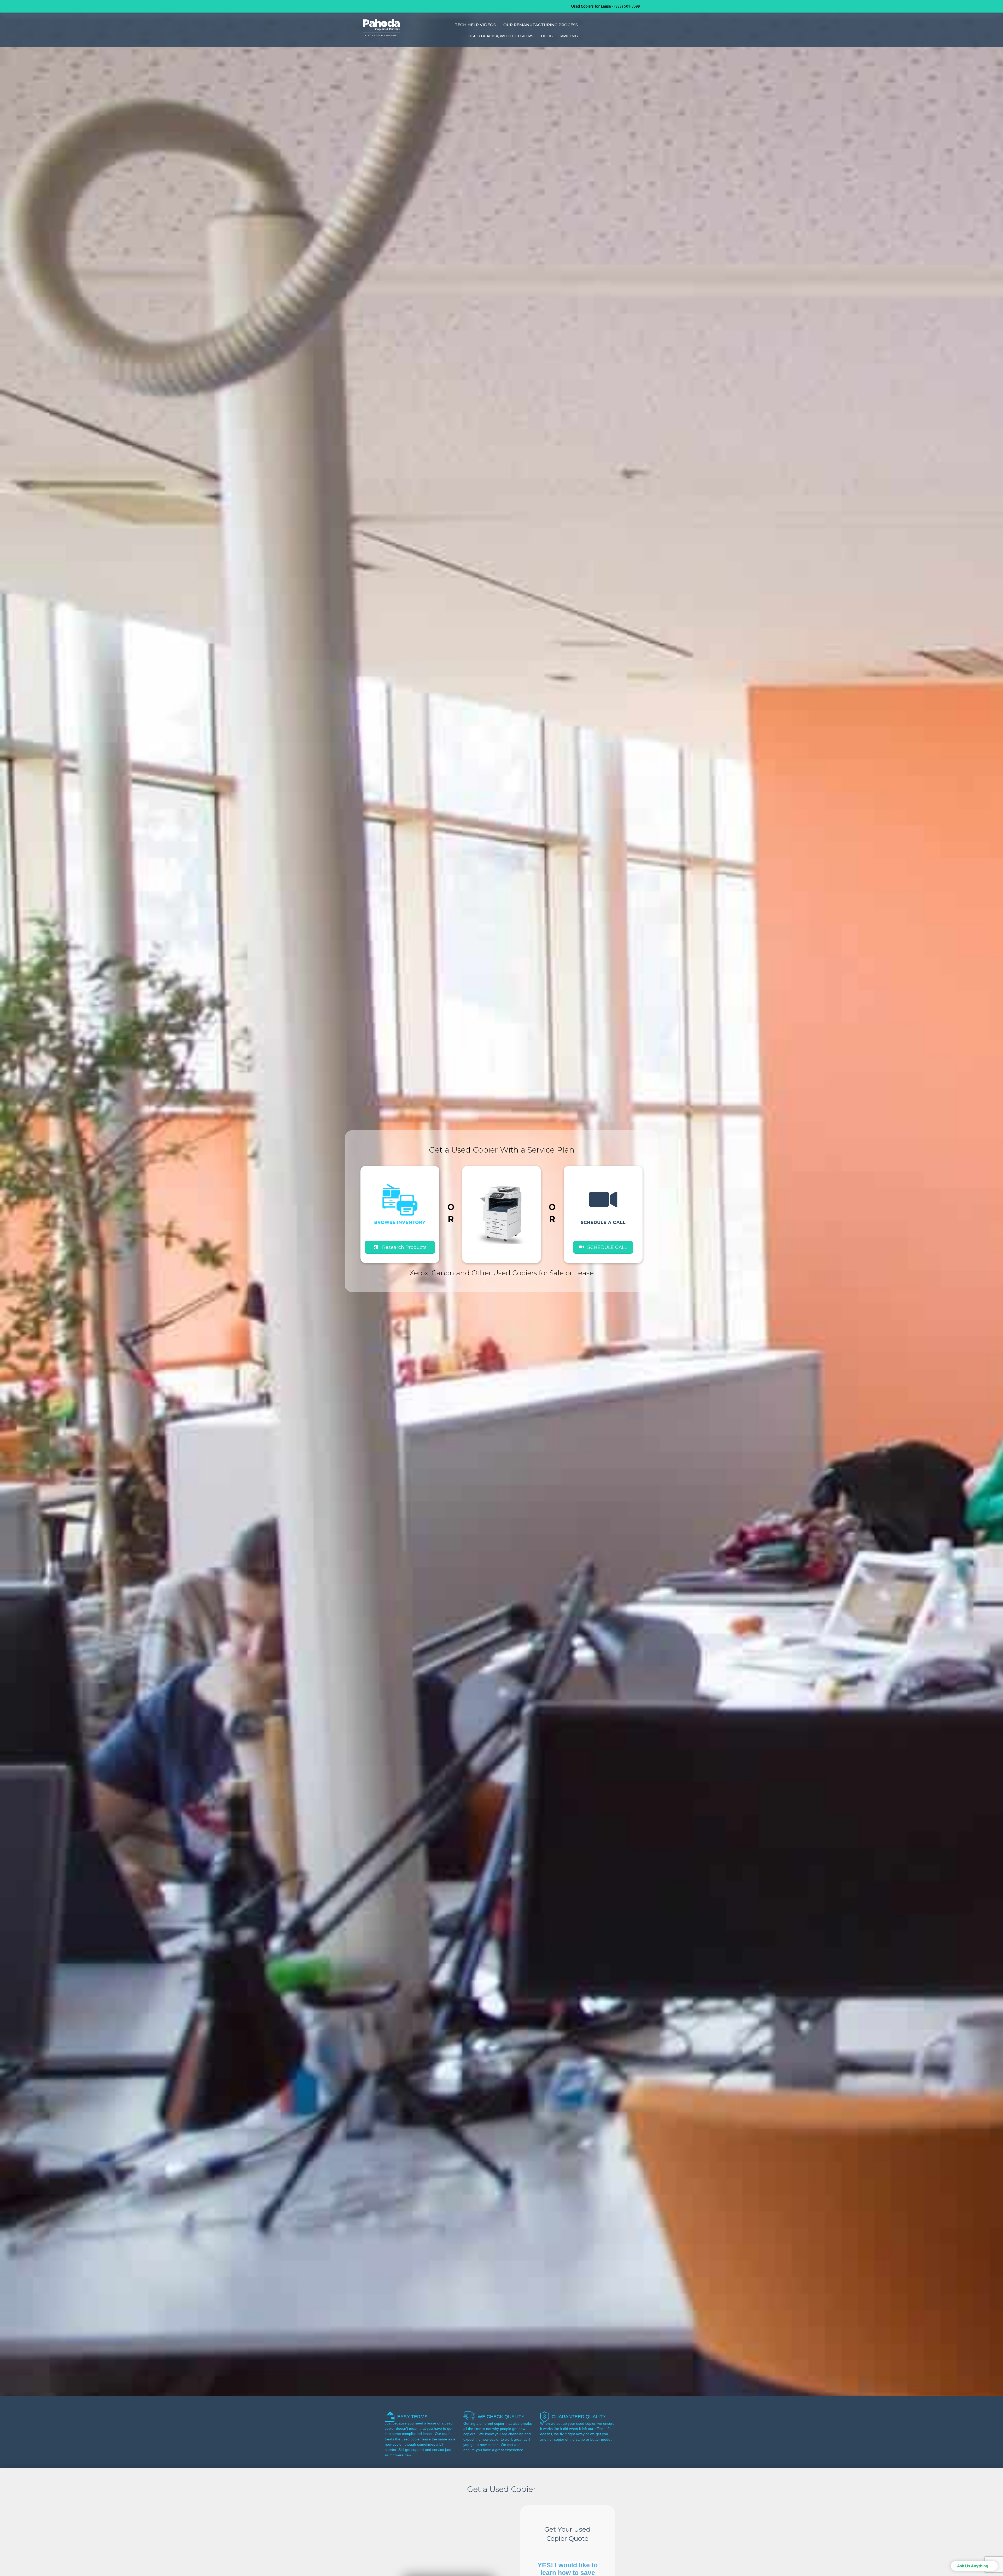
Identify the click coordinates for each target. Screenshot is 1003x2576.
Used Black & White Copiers (501, 36)
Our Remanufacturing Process (541, 25)
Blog (547, 36)
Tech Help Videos (475, 25)
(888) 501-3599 (627, 6)
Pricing (569, 36)
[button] (603, 1247)
